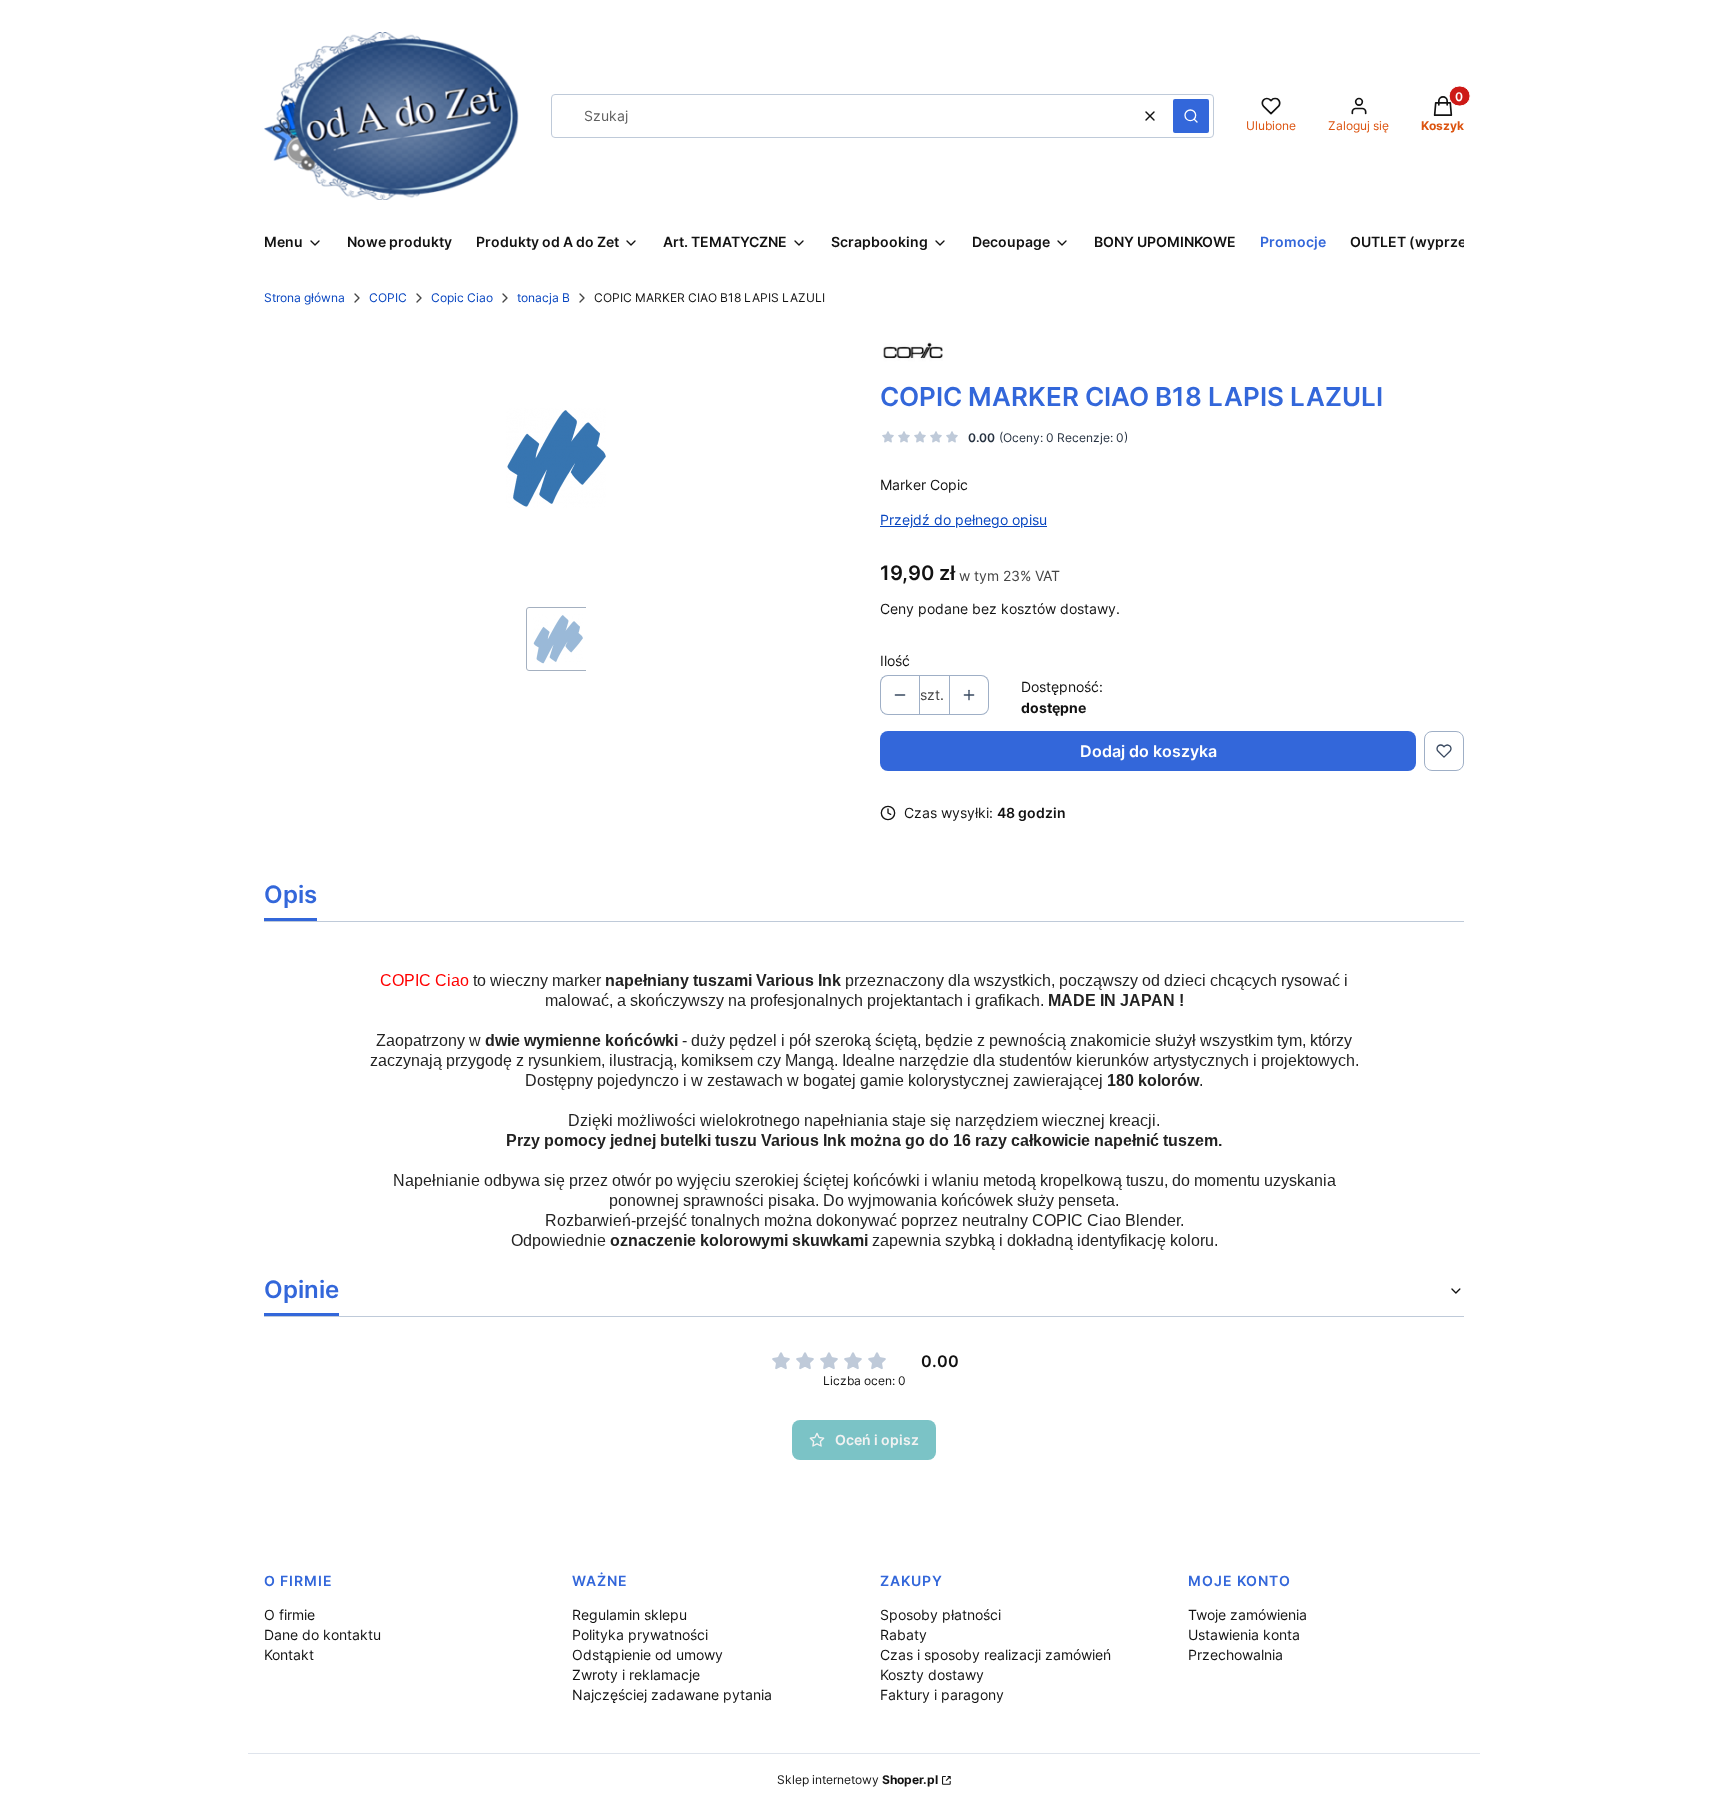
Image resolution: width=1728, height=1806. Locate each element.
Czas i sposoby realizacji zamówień (995, 1654)
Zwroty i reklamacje (636, 1674)
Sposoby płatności (940, 1614)
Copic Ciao (462, 297)
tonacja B (543, 297)
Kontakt (289, 1654)
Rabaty (903, 1634)
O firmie (289, 1614)
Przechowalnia (1235, 1654)
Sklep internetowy (857, 1779)
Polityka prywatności (640, 1634)
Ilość (895, 660)
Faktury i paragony (942, 1694)
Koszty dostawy (932, 1674)
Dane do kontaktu (322, 1634)
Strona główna (304, 297)
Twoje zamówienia (1247, 1614)
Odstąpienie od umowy (647, 1654)
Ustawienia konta (1244, 1634)
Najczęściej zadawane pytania (672, 1694)
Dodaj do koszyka (1148, 751)
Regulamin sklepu (629, 1614)
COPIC (388, 297)
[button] (1191, 116)
